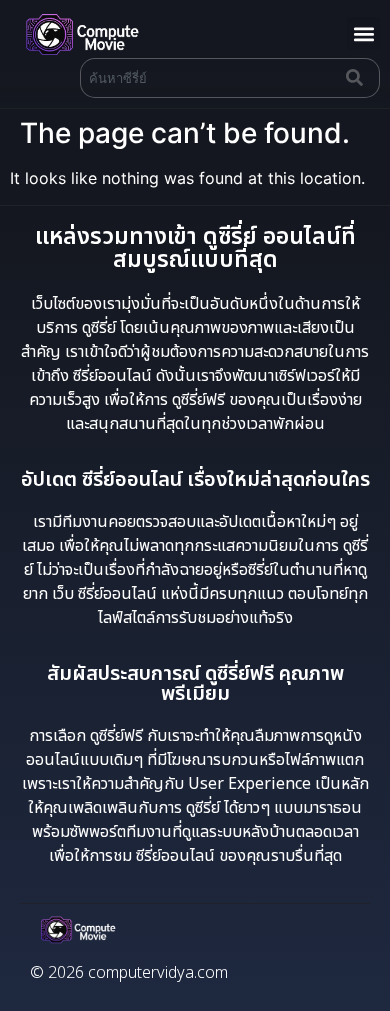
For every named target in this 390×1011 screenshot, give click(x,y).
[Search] (359, 78)
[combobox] (209, 78)
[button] (363, 33)
